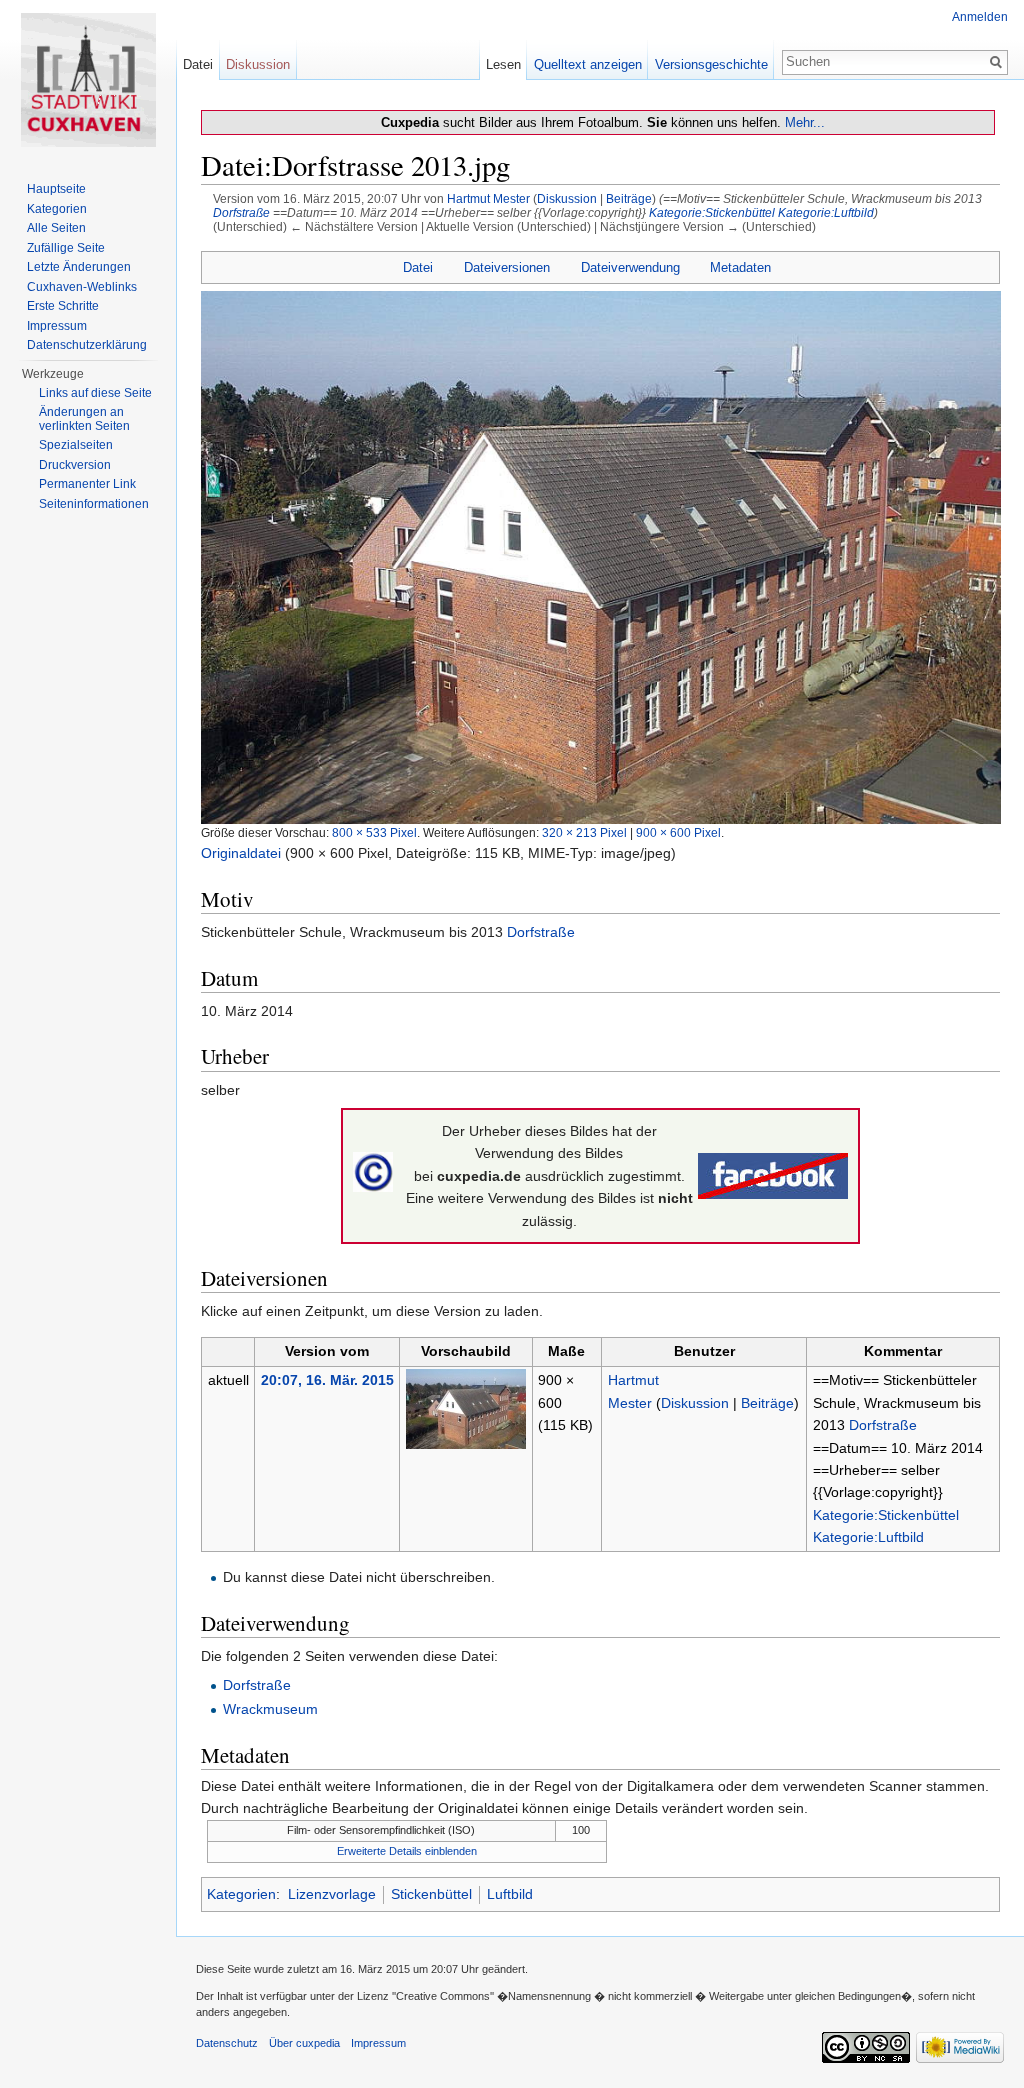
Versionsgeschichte (711, 64)
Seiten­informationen (94, 504)
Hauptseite (56, 189)
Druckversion (75, 465)
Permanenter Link (87, 484)
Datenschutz (227, 2043)
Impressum (57, 326)
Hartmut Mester (488, 198)
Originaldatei (241, 853)
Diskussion (567, 198)
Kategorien (241, 1894)
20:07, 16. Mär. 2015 (327, 1380)
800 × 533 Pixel (374, 832)
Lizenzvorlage (332, 1894)
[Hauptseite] (88, 80)
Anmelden (980, 17)
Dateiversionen (507, 267)
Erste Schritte (63, 306)
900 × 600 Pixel (678, 832)
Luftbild (510, 1894)
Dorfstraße (241, 212)
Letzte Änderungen (79, 267)
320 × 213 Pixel (584, 832)
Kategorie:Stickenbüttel (712, 212)
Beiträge (629, 198)
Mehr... (805, 122)
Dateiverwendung (630, 267)
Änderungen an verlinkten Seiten (84, 419)
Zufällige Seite (66, 248)
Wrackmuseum (270, 1709)
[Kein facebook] (773, 1175)
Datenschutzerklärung (87, 345)
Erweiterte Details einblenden (407, 1851)
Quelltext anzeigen (588, 64)
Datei (418, 267)
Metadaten (740, 267)
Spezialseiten (76, 445)
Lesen (503, 64)
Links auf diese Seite (95, 393)
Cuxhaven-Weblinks (82, 287)
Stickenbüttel (431, 1894)
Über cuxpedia (304, 2043)
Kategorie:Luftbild (826, 212)
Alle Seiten (56, 228)
